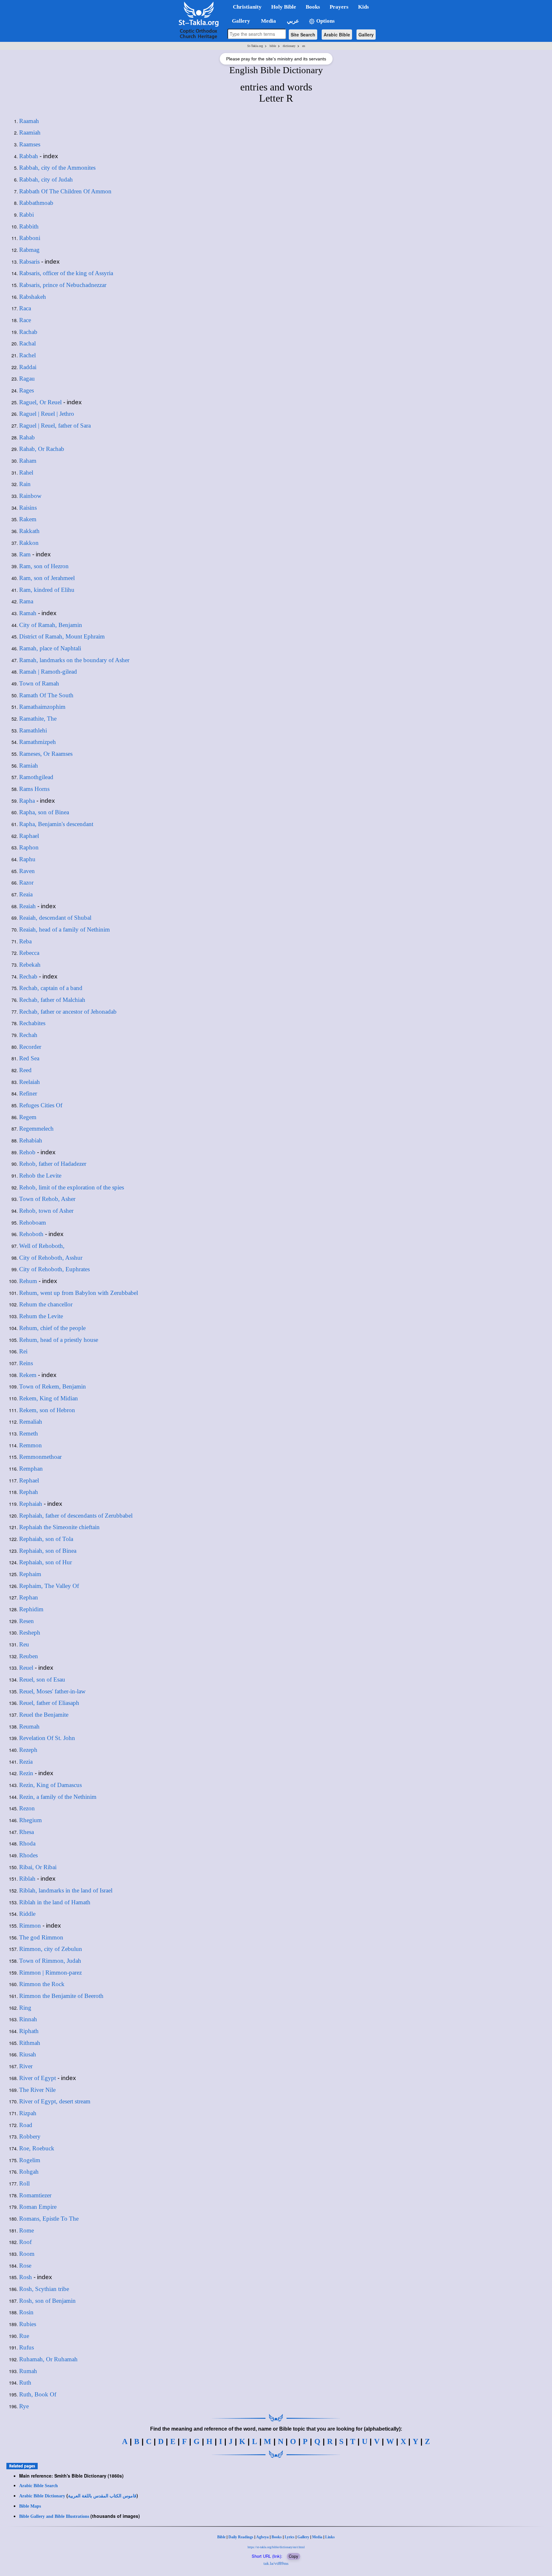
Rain (25, 484)
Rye (24, 2406)
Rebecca (29, 953)
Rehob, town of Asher (46, 1211)
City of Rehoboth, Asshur (51, 1258)
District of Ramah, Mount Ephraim (62, 636)
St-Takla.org (255, 46)
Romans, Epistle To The (49, 2219)
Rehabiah (31, 1140)
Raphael (29, 836)
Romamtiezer (35, 2195)
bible (273, 46)
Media (317, 2537)
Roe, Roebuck (37, 2148)
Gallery (366, 35)
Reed (25, 1070)
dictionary (289, 46)
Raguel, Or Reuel (40, 402)
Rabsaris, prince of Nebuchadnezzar (63, 285)
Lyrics (290, 2537)
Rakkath (29, 531)
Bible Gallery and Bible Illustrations (54, 2516)
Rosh (26, 2277)
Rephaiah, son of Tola (46, 1539)
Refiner (28, 1093)
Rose (25, 2266)
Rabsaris (29, 262)
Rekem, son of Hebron (47, 1410)
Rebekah (30, 965)
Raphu (27, 859)
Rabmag (29, 250)
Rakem (28, 519)
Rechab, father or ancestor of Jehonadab (68, 1012)
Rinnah (28, 2019)
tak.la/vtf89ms (276, 2563)
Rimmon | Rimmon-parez (50, 1973)
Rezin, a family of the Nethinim (58, 1797)
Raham (28, 461)
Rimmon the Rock (42, 1984)
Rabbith (29, 226)
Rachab (28, 332)
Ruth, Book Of (38, 2394)
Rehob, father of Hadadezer (53, 1164)
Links (330, 2537)
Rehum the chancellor (46, 1304)
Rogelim (30, 2160)
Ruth (25, 2383)
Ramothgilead (36, 777)
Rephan (29, 1597)
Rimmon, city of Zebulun (51, 1949)
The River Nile (37, 2090)
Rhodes (28, 1855)
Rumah (28, 2371)
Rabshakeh (33, 297)
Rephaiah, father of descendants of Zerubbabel (76, 1516)
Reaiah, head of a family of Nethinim (65, 929)
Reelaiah (30, 1082)
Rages (27, 390)
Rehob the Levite (40, 1176)
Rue (24, 2336)
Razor (26, 882)
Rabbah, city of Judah (46, 179)
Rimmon (30, 1926)
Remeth (29, 1433)
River (26, 2066)
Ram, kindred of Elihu (47, 590)
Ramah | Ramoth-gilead (48, 672)
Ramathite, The (38, 719)
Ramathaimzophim (42, 707)
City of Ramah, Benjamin (51, 625)
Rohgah (29, 2172)
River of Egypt (38, 2078)
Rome (27, 2230)
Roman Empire (38, 2207)
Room (27, 2254)
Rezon (27, 1808)
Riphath (29, 2031)
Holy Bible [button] (284, 7)
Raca (25, 308)
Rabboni (30, 238)
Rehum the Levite (41, 1316)
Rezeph (28, 1750)
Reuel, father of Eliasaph (49, 1703)
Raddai (28, 367)
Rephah (29, 1492)
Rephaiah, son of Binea (48, 1551)
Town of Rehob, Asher (47, 1199)
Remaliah (31, 1422)
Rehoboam (33, 1222)
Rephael (29, 1480)
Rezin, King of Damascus (50, 1785)
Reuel (26, 1668)
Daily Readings (241, 2537)
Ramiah (29, 766)
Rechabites (32, 1023)
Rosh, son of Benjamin (47, 2301)
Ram (25, 554)
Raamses (30, 144)
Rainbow (30, 496)
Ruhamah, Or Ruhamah (48, 2359)
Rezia (26, 1762)
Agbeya (262, 2537)
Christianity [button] (247, 7)
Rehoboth (31, 1234)
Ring (25, 2008)
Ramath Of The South (46, 695)
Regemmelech (36, 1129)
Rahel (26, 472)
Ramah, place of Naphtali (50, 648)
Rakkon (29, 543)
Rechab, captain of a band (51, 988)
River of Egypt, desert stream (55, 2101)
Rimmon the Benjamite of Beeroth (61, 1996)
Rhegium (31, 1820)
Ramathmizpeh (38, 742)
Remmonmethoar (40, 1457)
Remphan (31, 1469)
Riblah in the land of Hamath (55, 1902)
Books (277, 2537)
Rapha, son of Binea (44, 812)
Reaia (26, 894)
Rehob (27, 1152)
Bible (221, 2537)
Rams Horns (34, 789)
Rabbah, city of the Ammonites (57, 168)
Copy (294, 2556)
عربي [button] (292, 21)
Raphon (29, 847)
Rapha (27, 801)
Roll (24, 2183)
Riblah (27, 1879)
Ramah (28, 613)
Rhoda (27, 1843)
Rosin (26, 2312)
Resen (27, 1621)
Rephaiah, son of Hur (46, 1562)
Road (26, 2125)
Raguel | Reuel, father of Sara (55, 425)
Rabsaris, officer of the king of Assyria (66, 273)
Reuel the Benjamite (44, 1715)
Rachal (27, 343)
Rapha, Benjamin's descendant (56, 824)
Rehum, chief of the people (52, 1328)
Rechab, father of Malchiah (52, 1000)
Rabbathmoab (36, 203)
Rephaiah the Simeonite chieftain (59, 1527)
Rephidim (31, 1609)
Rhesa (27, 1832)
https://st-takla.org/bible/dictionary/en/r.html (276, 2547)
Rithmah (30, 2043)
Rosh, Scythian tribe (44, 2289)
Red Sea (29, 1058)
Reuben (29, 1656)
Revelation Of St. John (47, 1738)
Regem (28, 1117)
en (304, 46)
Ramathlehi (33, 730)
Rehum (28, 1281)
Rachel (27, 355)
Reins (26, 1363)
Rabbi (27, 215)
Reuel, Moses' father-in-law (52, 1691)
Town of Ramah (39, 683)
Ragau (27, 379)
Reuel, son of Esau (42, 1679)
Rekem (28, 1375)
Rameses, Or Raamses (46, 754)
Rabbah (29, 156)
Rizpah (28, 2113)
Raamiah (30, 132)
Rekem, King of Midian (49, 1398)
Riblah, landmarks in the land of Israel (66, 1890)
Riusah (28, 2054)
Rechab (28, 976)
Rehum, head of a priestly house (59, 1340)
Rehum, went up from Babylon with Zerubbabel (79, 1293)
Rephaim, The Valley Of (49, 1586)
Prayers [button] (339, 7)
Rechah (28, 1035)
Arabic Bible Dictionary (42, 2496)
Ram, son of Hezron (44, 566)
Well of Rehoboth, (42, 1246)
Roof (25, 2242)
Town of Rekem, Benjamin (53, 1386)
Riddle (27, 1914)
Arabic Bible (337, 35)
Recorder (30, 1047)
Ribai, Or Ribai (38, 1867)
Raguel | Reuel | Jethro (47, 414)
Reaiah (27, 906)
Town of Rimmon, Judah (50, 1961)
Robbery (30, 2136)
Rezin (26, 1773)
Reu (24, 1644)
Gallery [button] (239, 21)
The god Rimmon (41, 1937)
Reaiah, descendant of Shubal (55, 918)
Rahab (27, 437)
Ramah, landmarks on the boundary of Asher (74, 660)
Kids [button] (364, 7)
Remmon (31, 1445)
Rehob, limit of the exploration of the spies (72, 1187)
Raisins (28, 508)
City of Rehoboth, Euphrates (54, 1269)
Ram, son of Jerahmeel (47, 578)
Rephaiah (31, 1504)
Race (25, 320)
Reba (25, 941)
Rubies (28, 2324)
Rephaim (30, 1574)
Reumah (29, 1726)
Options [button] (325, 21)
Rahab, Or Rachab (42, 449)
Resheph (30, 1632)
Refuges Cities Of (41, 1105)
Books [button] (313, 7)
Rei (23, 1351)
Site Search (303, 35)
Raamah (29, 121)
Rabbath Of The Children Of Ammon (65, 191)
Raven (27, 871)
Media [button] (268, 21)
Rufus (27, 2347)
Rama (26, 601)
